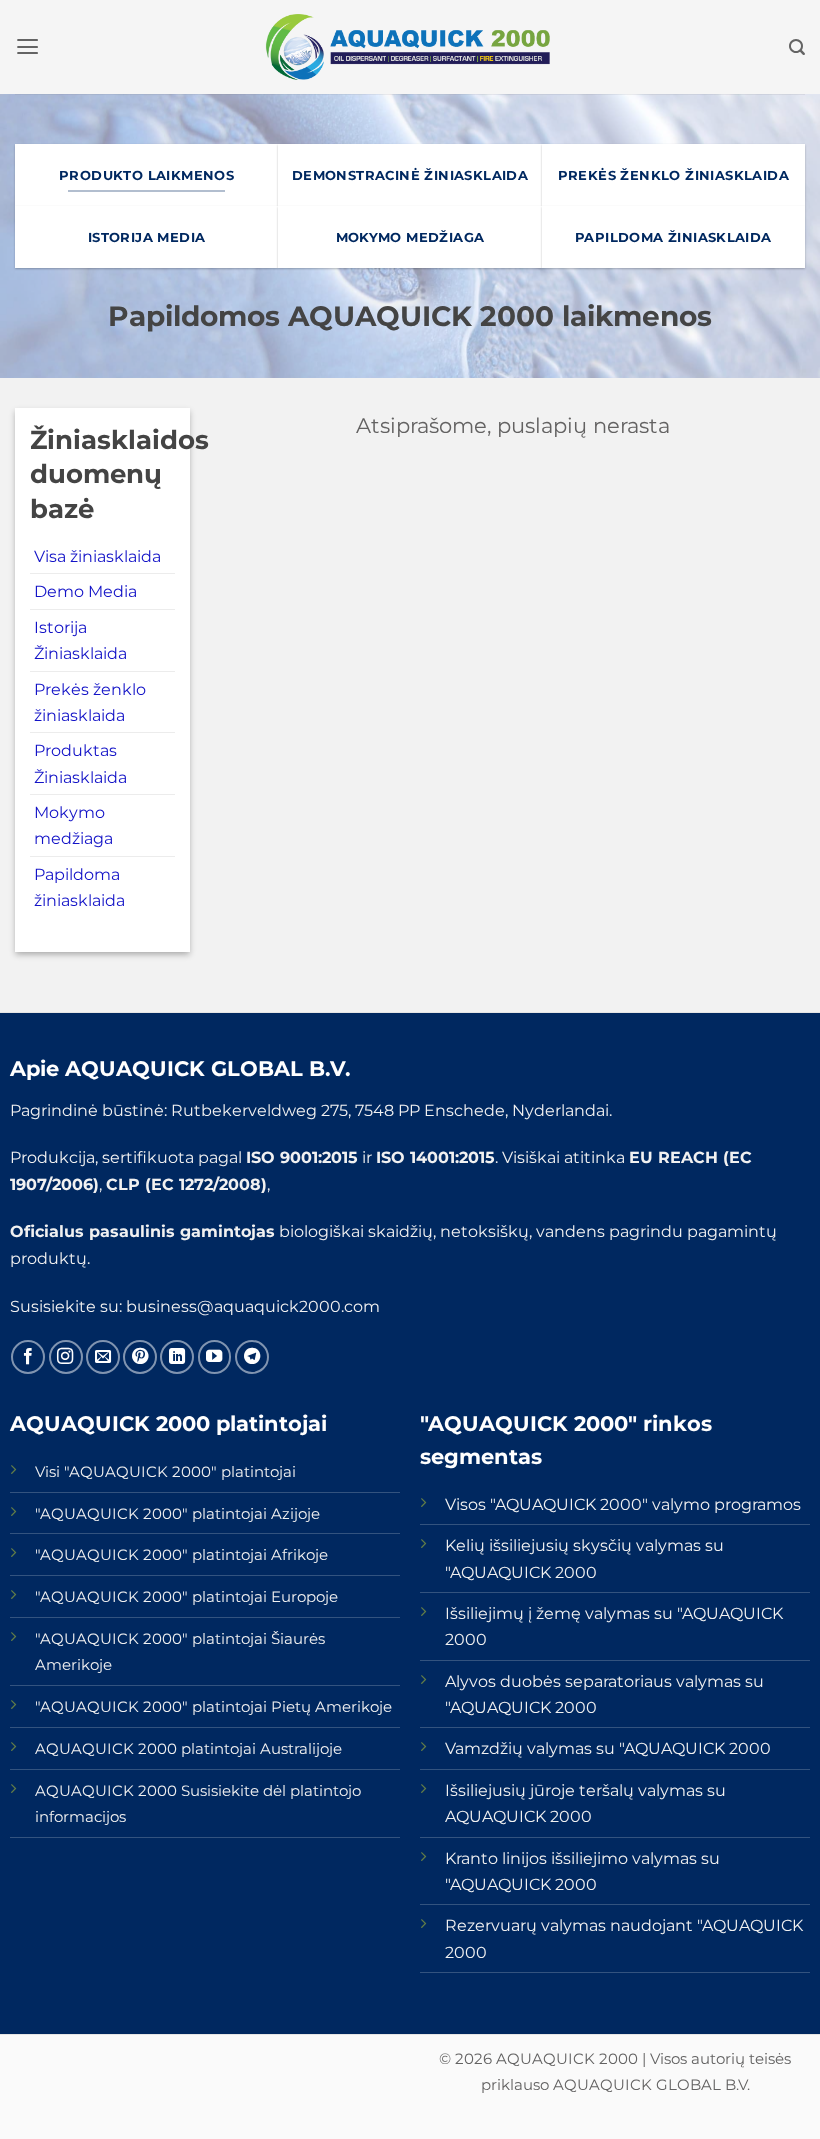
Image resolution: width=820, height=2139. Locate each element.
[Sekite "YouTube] (215, 1357)
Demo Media (85, 591)
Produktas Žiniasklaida (80, 763)
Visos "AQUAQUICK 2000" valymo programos (623, 1504)
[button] (27, 47)
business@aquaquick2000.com (253, 1306)
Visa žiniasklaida (97, 556)
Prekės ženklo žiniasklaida (90, 702)
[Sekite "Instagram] (66, 1357)
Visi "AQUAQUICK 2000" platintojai (165, 1472)
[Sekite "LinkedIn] (177, 1357)
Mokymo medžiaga (73, 825)
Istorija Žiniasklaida (80, 640)
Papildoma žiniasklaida (79, 887)
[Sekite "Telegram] (252, 1357)
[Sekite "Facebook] (28, 1357)
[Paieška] (797, 47)
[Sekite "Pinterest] (140, 1357)
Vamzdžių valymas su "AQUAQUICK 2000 (608, 1748)
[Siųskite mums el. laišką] (103, 1357)
